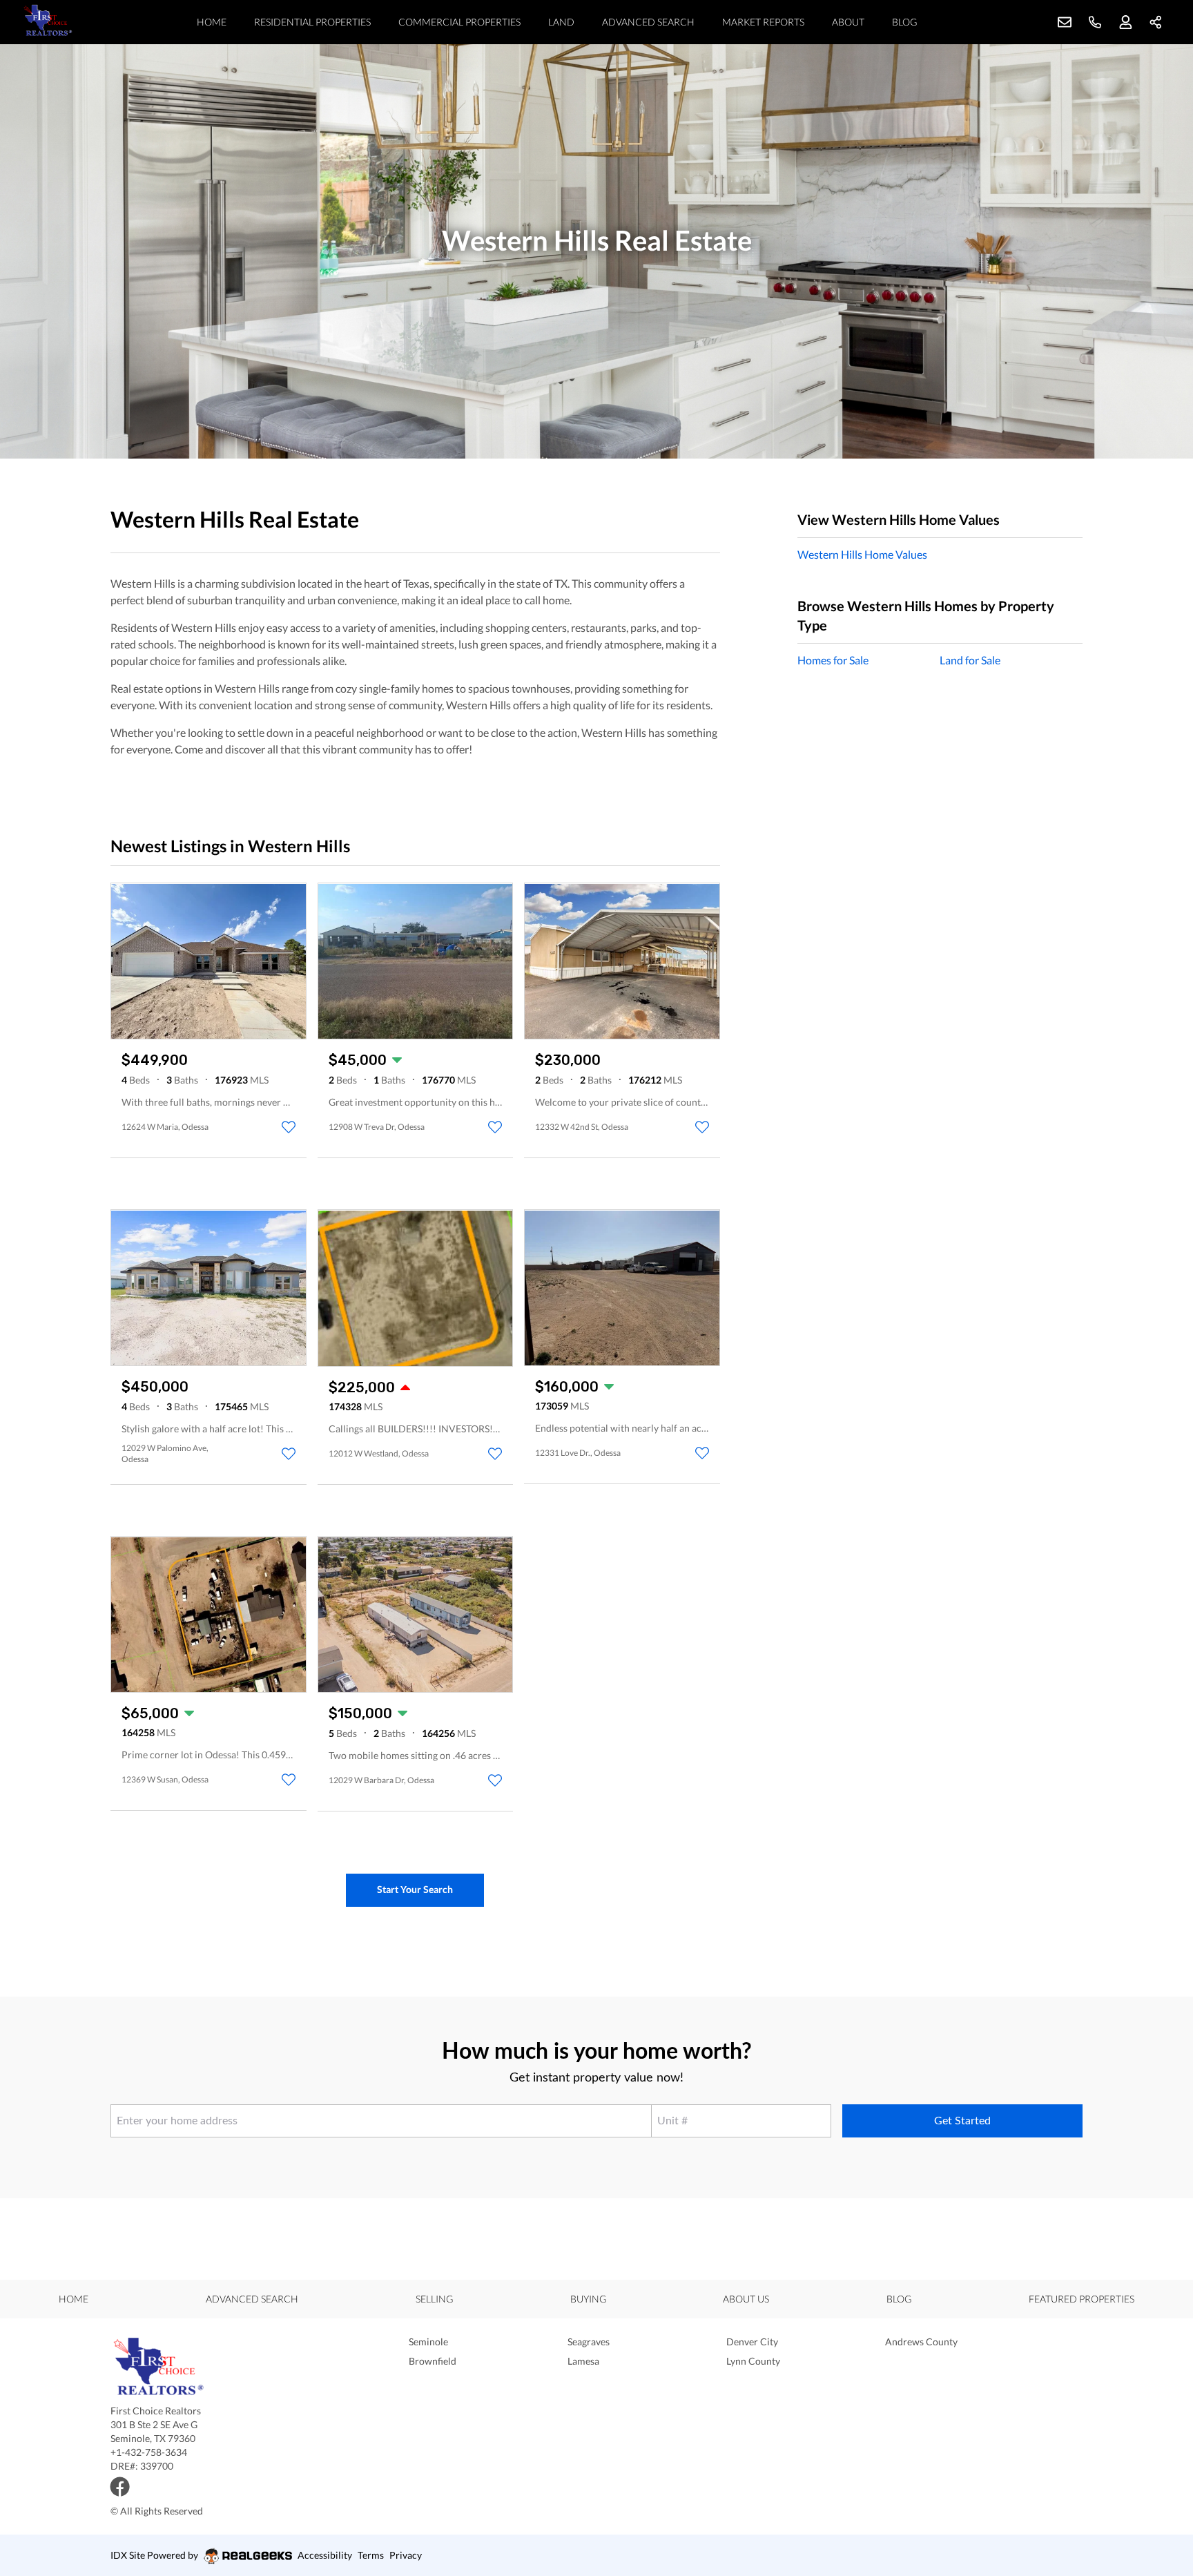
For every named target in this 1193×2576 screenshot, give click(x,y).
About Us (746, 2299)
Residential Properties (312, 22)
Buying (588, 2299)
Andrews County (921, 2342)
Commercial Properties (459, 22)
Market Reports (763, 22)
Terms (371, 2555)
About (848, 22)
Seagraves (589, 2342)
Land (561, 22)
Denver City (752, 2342)
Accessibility (325, 2555)
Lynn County (753, 2361)
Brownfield (433, 2361)
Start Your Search (415, 1889)
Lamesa (583, 2361)
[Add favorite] (289, 1127)
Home (212, 22)
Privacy (406, 2555)
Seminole (428, 2342)
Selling (434, 2299)
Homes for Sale (833, 660)
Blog (904, 22)
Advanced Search (648, 22)
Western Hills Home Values (862, 554)
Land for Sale (970, 660)
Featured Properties (1082, 2299)
